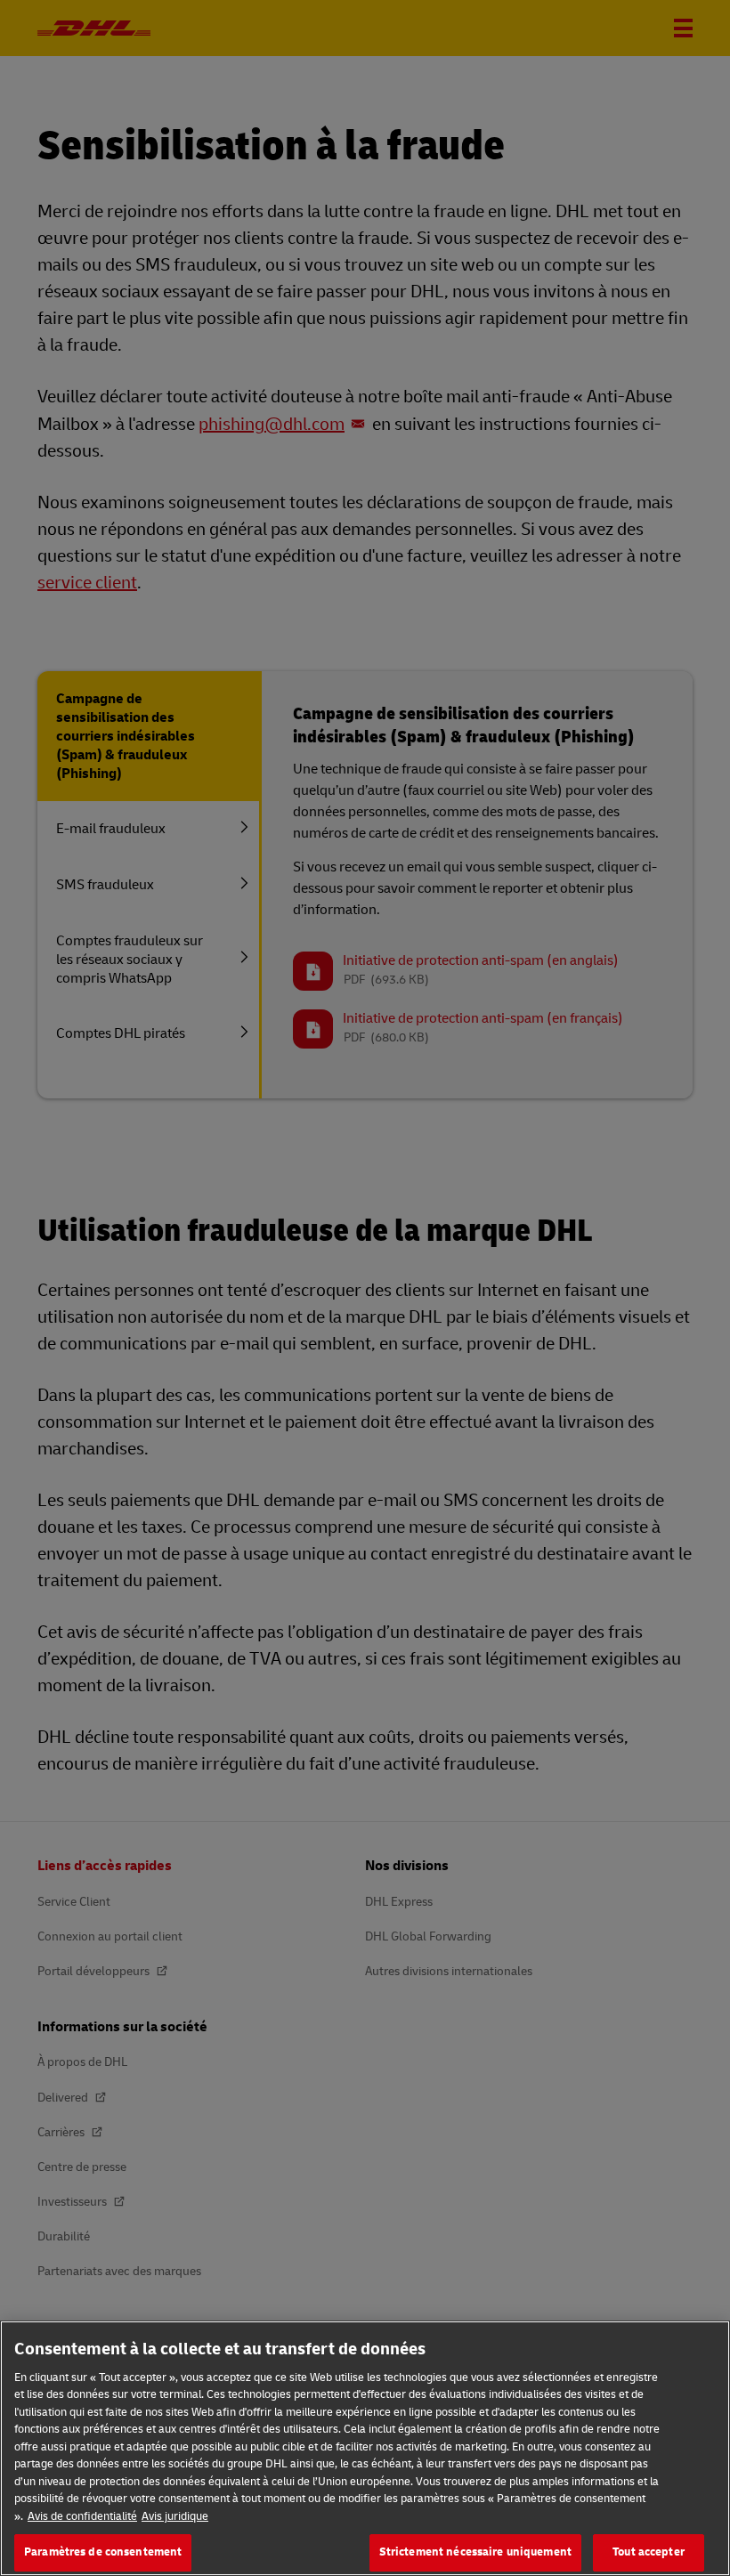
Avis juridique (175, 2516)
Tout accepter (649, 2552)
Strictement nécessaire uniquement (475, 2552)
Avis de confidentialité (82, 2516)
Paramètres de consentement (103, 2552)
